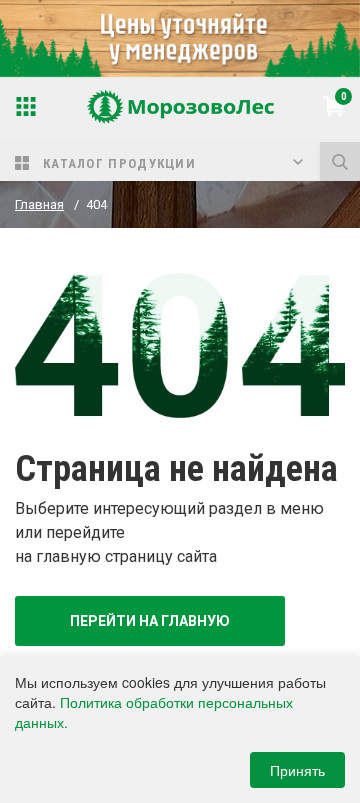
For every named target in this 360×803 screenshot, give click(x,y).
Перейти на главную (150, 621)
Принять (297, 770)
